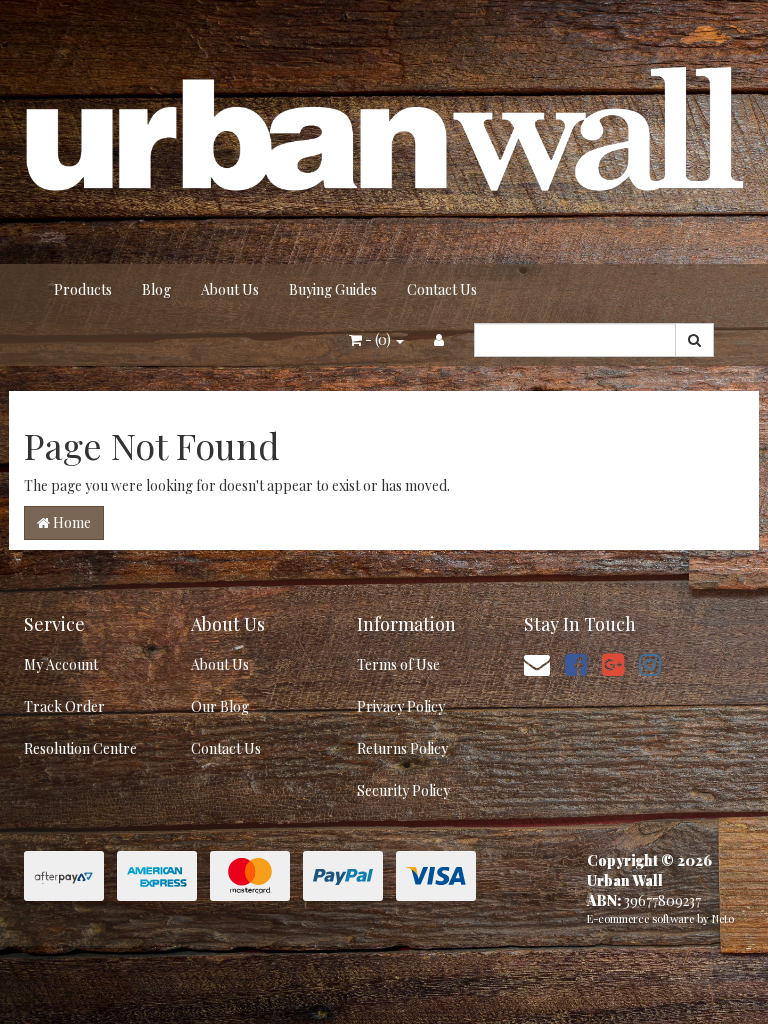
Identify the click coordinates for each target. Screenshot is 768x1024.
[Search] (694, 340)
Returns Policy (402, 748)
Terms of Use (398, 664)
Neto (723, 918)
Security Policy (403, 790)
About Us (230, 289)
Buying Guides (333, 289)
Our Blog (220, 706)
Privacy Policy (401, 706)
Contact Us (442, 289)
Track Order (64, 706)
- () (378, 339)
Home (70, 522)
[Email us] (537, 663)
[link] (576, 663)
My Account (61, 664)
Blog (156, 289)
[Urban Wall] (384, 130)
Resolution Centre (80, 748)
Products (83, 289)
